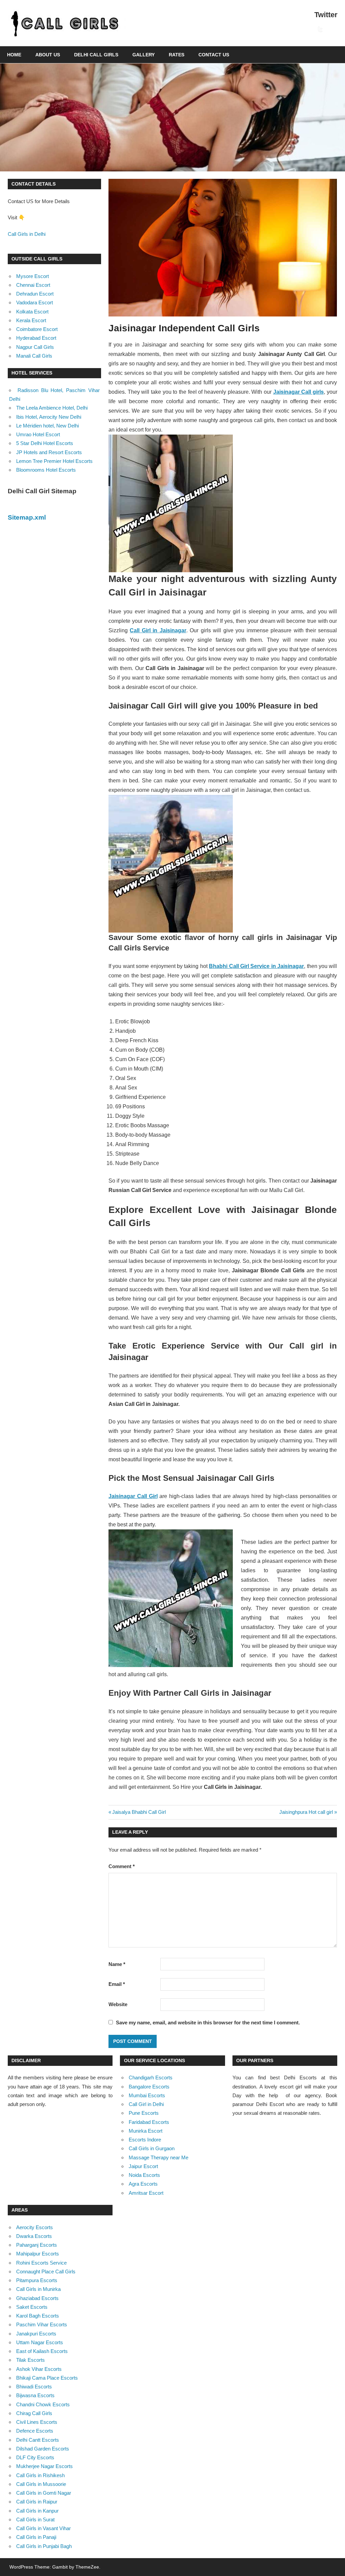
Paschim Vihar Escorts (42, 2324)
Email (117, 1984)
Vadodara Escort (35, 302)
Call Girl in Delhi (146, 2104)
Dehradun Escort (35, 294)
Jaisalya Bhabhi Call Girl (139, 1812)
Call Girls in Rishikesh (40, 2475)
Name (117, 1964)
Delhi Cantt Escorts (38, 2440)
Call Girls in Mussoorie (41, 2484)
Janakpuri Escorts (36, 2334)
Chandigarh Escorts (151, 2078)
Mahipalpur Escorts (38, 2254)
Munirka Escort (146, 2131)
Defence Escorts (35, 2431)
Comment (122, 1866)
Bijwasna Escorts (35, 2395)
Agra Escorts (143, 2184)
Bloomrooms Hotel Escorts (46, 470)
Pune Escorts (144, 2113)
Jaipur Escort (143, 2166)
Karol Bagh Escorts (38, 2316)
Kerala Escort (31, 320)
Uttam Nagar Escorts (40, 2342)
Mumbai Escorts (147, 2095)
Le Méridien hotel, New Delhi (48, 426)
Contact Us (214, 55)
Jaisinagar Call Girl (133, 1496)
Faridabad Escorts (149, 2122)
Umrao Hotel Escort (38, 434)
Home (14, 55)
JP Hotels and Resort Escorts (49, 452)
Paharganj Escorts (37, 2245)
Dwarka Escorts (34, 2236)
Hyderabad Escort (36, 338)
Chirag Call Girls (34, 2413)
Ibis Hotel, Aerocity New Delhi (49, 417)
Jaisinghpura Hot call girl (306, 1812)
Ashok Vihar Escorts (39, 2369)
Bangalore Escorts (149, 2087)
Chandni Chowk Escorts (43, 2404)
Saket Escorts (32, 2307)
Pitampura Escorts (37, 2280)
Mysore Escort (33, 276)
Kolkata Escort (32, 312)
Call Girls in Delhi (27, 234)
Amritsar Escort (146, 2193)
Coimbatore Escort (37, 329)
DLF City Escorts (35, 2457)
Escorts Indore (145, 2140)
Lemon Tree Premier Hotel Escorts (54, 461)
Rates (177, 55)
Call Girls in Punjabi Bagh (44, 2546)
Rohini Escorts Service (41, 2263)
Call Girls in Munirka (38, 2289)
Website (118, 2004)
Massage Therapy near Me (159, 2157)
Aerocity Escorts (35, 2227)
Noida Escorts (144, 2175)
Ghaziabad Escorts (37, 2298)
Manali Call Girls (34, 356)
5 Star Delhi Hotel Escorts (45, 443)
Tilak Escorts (30, 2360)
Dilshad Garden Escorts (43, 2449)
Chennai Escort (33, 285)
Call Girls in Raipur (37, 2502)
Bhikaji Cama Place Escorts (47, 2378)
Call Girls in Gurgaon (152, 2148)
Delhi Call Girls (96, 55)
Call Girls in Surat (35, 2519)
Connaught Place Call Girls (46, 2272)
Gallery (144, 55)
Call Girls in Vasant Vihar (43, 2528)
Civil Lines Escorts (37, 2422)
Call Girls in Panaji (36, 2537)
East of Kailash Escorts (42, 2351)
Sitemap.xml (27, 517)
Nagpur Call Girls (35, 347)
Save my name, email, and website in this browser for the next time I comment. (208, 2023)
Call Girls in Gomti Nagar (44, 2493)
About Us (48, 55)
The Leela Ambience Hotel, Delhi (52, 408)
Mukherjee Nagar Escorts (44, 2466)
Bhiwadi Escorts (34, 2387)
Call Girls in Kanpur (37, 2511)
